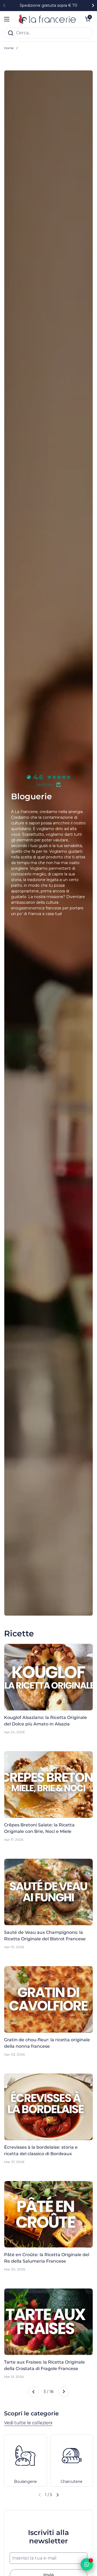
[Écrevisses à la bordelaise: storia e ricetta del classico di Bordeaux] (48, 2107)
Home (9, 48)
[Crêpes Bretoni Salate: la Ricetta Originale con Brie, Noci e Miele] (48, 1785)
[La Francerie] (47, 19)
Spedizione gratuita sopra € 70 (48, 6)
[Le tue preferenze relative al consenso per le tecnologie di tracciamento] (9, 2567)
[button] (57, 2495)
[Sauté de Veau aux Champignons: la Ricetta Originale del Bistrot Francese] (48, 1892)
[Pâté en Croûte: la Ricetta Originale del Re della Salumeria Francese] (48, 2214)
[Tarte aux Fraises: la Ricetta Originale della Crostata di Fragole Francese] (48, 2322)
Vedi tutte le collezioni (28, 2423)
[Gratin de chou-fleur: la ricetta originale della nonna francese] (48, 1999)
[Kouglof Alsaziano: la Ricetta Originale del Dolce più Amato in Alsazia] (48, 1677)
